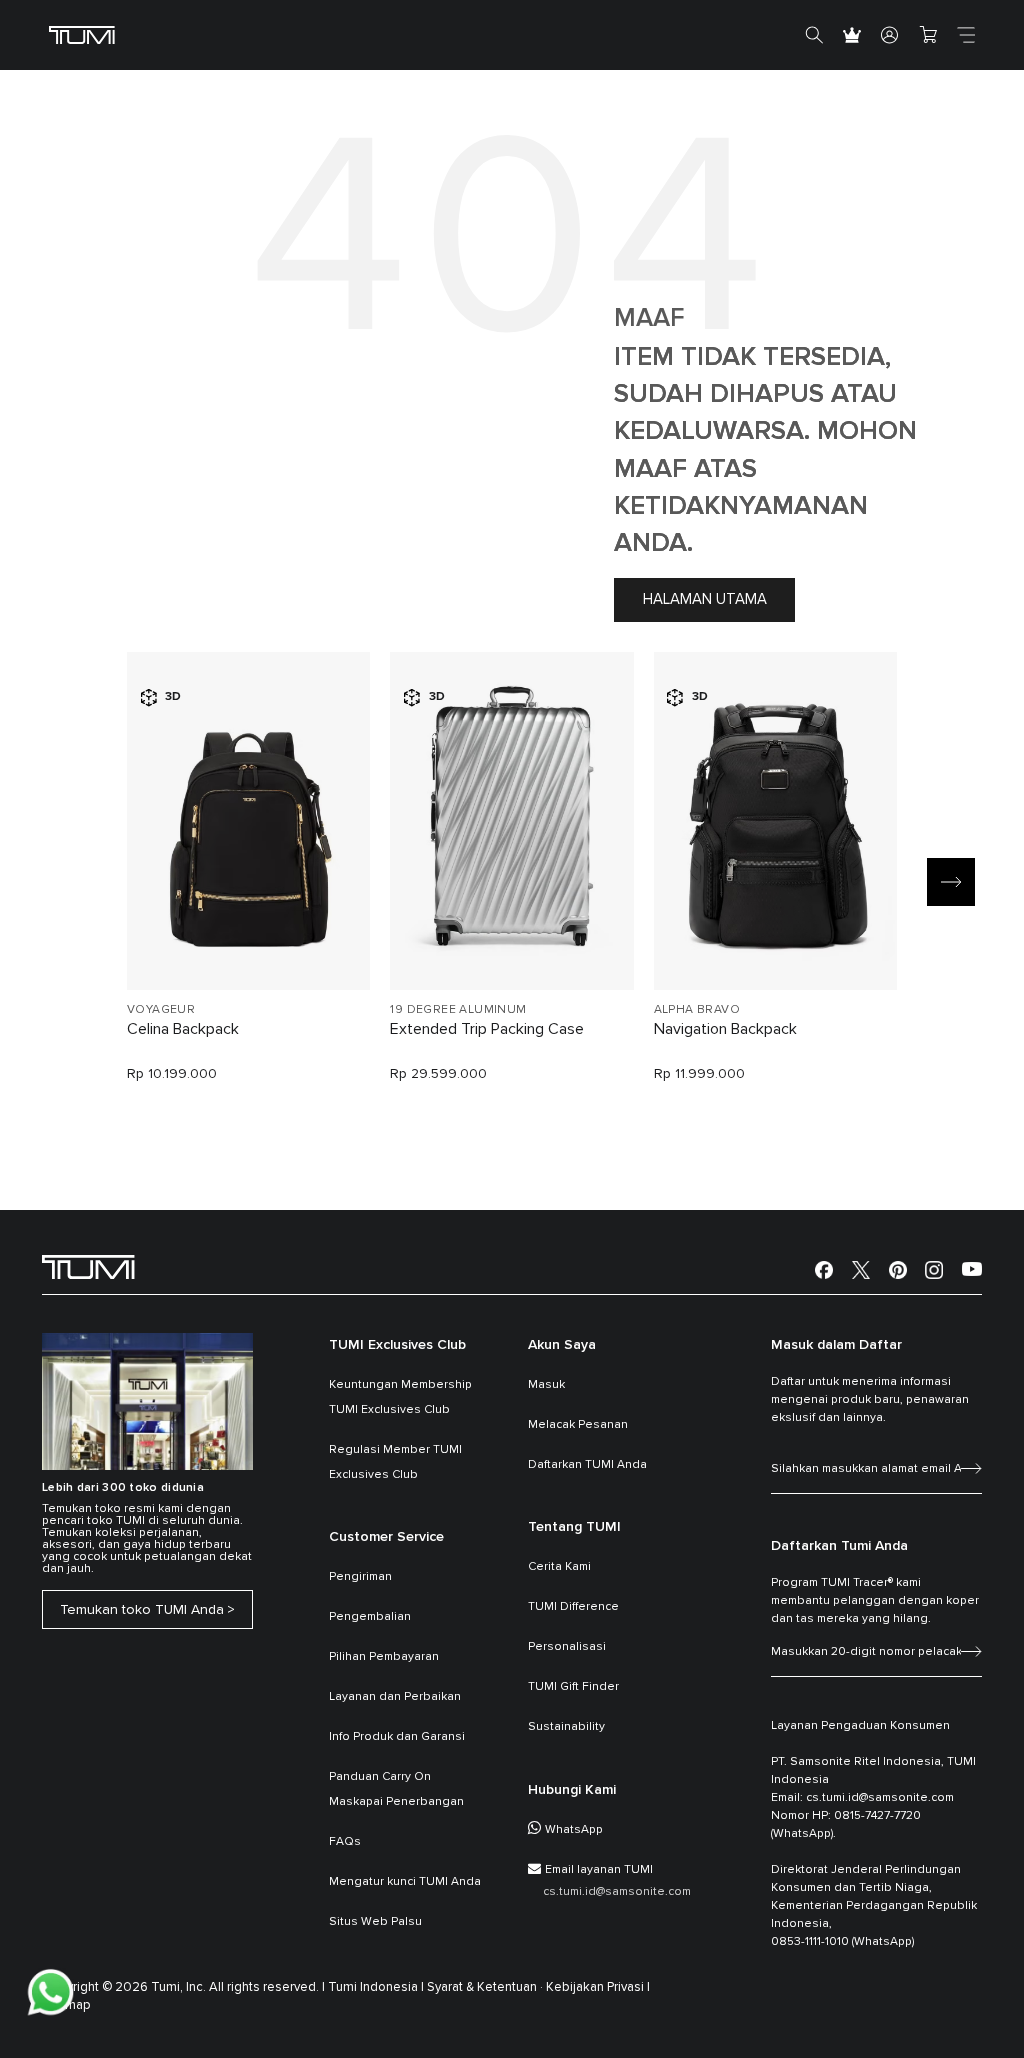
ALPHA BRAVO (697, 1010)
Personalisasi (567, 1647)
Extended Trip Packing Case (487, 1029)
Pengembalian (370, 1617)
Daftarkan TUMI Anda (587, 1465)
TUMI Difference (573, 1607)
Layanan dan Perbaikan (395, 1697)
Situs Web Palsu (375, 1922)
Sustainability (566, 1727)
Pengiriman (360, 1577)
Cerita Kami (559, 1567)
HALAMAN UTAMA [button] (705, 599)
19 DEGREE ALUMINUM (458, 1010)
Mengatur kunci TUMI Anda (405, 1882)
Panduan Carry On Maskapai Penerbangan (396, 1789)
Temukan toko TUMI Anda (142, 1610)
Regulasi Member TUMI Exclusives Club (395, 1462)
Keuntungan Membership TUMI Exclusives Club (400, 1397)
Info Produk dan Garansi (397, 1737)
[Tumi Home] (82, 34)
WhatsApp (574, 1830)
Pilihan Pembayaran (384, 1657)
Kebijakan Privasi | (598, 1987)
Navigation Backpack (725, 1029)
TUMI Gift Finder (573, 1687)
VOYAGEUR (161, 1010)
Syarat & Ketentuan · (485, 1987)
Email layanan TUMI (599, 1870)
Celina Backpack (183, 1029)
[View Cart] (928, 35)
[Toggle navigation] (966, 35)
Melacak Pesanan (578, 1425)
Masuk (546, 1385)
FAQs (345, 1842)
